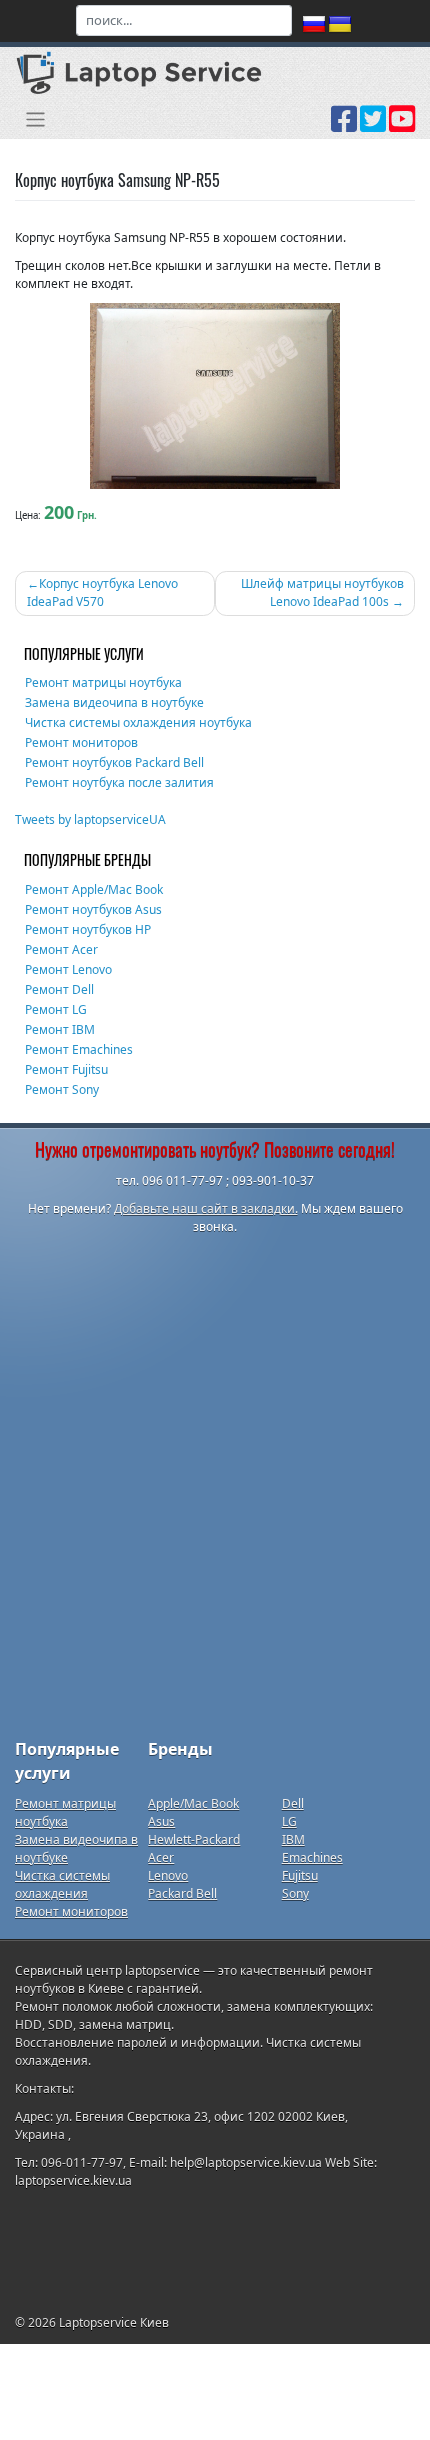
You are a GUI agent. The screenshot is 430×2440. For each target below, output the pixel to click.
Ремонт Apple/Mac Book (94, 889)
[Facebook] (344, 126)
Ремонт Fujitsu (66, 1069)
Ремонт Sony (62, 1089)
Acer (161, 1857)
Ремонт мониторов (81, 742)
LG (289, 1821)
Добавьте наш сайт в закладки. (206, 1208)
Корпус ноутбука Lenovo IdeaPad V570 (102, 592)
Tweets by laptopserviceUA (90, 819)
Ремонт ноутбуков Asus (93, 909)
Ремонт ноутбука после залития (119, 782)
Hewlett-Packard (194, 1839)
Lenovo (168, 1875)
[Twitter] (373, 126)
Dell (293, 1803)
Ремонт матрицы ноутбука (103, 682)
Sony (295, 1893)
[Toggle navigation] (35, 119)
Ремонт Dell (59, 989)
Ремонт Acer (61, 949)
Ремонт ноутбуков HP (88, 929)
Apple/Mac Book (193, 1803)
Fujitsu (300, 1875)
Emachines (312, 1857)
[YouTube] (402, 126)
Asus (161, 1821)
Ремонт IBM (60, 1029)
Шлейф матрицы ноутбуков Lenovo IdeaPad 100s (322, 592)
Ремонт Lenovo (68, 969)
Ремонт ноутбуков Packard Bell (114, 762)
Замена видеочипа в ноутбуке (114, 702)
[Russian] (314, 25)
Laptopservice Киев (114, 2322)
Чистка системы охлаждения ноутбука (138, 722)
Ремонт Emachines (79, 1049)
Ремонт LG (56, 1009)
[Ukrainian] (340, 25)
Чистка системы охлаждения (62, 1884)
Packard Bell (182, 1893)
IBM (293, 1839)
